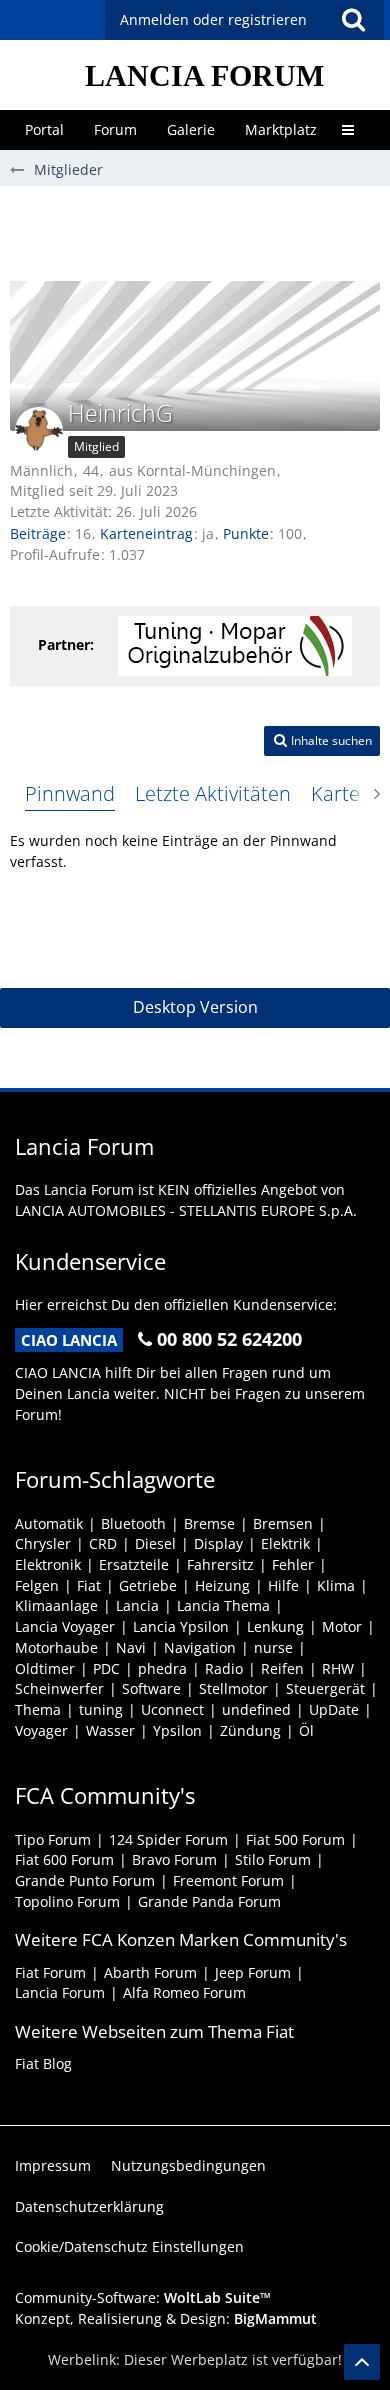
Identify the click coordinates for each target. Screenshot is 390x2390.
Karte (335, 793)
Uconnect (172, 1709)
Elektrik (285, 1543)
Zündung (250, 1730)
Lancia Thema (223, 1605)
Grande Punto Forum (85, 1880)
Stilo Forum (273, 1859)
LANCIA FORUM (204, 75)
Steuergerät (325, 1688)
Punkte (246, 533)
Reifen (282, 1668)
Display (218, 1543)
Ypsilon (177, 1730)
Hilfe (283, 1585)
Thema (38, 1709)
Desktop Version (195, 1007)
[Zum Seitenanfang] (362, 2362)
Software (151, 1688)
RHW (338, 1668)
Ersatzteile (134, 1564)
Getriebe (148, 1585)
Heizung (222, 1585)
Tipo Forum (53, 1839)
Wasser (110, 1730)
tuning (101, 1709)
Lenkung (275, 1626)
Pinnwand (70, 793)
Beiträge (38, 533)
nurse (273, 1647)
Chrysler (43, 1543)
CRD (103, 1543)
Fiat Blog (43, 2063)
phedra (162, 1668)
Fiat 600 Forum (64, 1859)
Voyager (41, 1730)
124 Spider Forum (168, 1839)
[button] (353, 20)
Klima (336, 1585)
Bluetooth (133, 1523)
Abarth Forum (150, 1972)
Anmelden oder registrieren (213, 19)
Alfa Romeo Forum (184, 1992)
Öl (306, 1730)
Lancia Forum (60, 1992)
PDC (106, 1668)
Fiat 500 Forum (295, 1839)
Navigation (200, 1647)
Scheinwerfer (59, 1688)
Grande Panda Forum (209, 1901)
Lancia (137, 1605)
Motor (342, 1626)
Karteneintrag (146, 533)
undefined (256, 1709)
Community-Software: (143, 2297)
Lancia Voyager (65, 1626)
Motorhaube (56, 1647)
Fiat (89, 1585)
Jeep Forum (253, 1972)
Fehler (293, 1564)
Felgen (37, 1585)
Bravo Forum (174, 1859)
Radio (224, 1668)
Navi (131, 1647)
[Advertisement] (200, 231)
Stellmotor (233, 1688)
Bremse (209, 1523)
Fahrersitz (220, 1564)
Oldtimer (45, 1668)
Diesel (155, 1543)
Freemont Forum (228, 1880)
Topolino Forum (67, 1901)
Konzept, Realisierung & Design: (166, 2318)
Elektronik (48, 1564)
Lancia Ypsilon (181, 1626)
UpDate (334, 1709)
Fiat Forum (50, 1972)
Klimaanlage (56, 1605)
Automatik (49, 1523)
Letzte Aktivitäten (213, 793)
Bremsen (283, 1523)
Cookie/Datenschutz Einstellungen (129, 2246)
